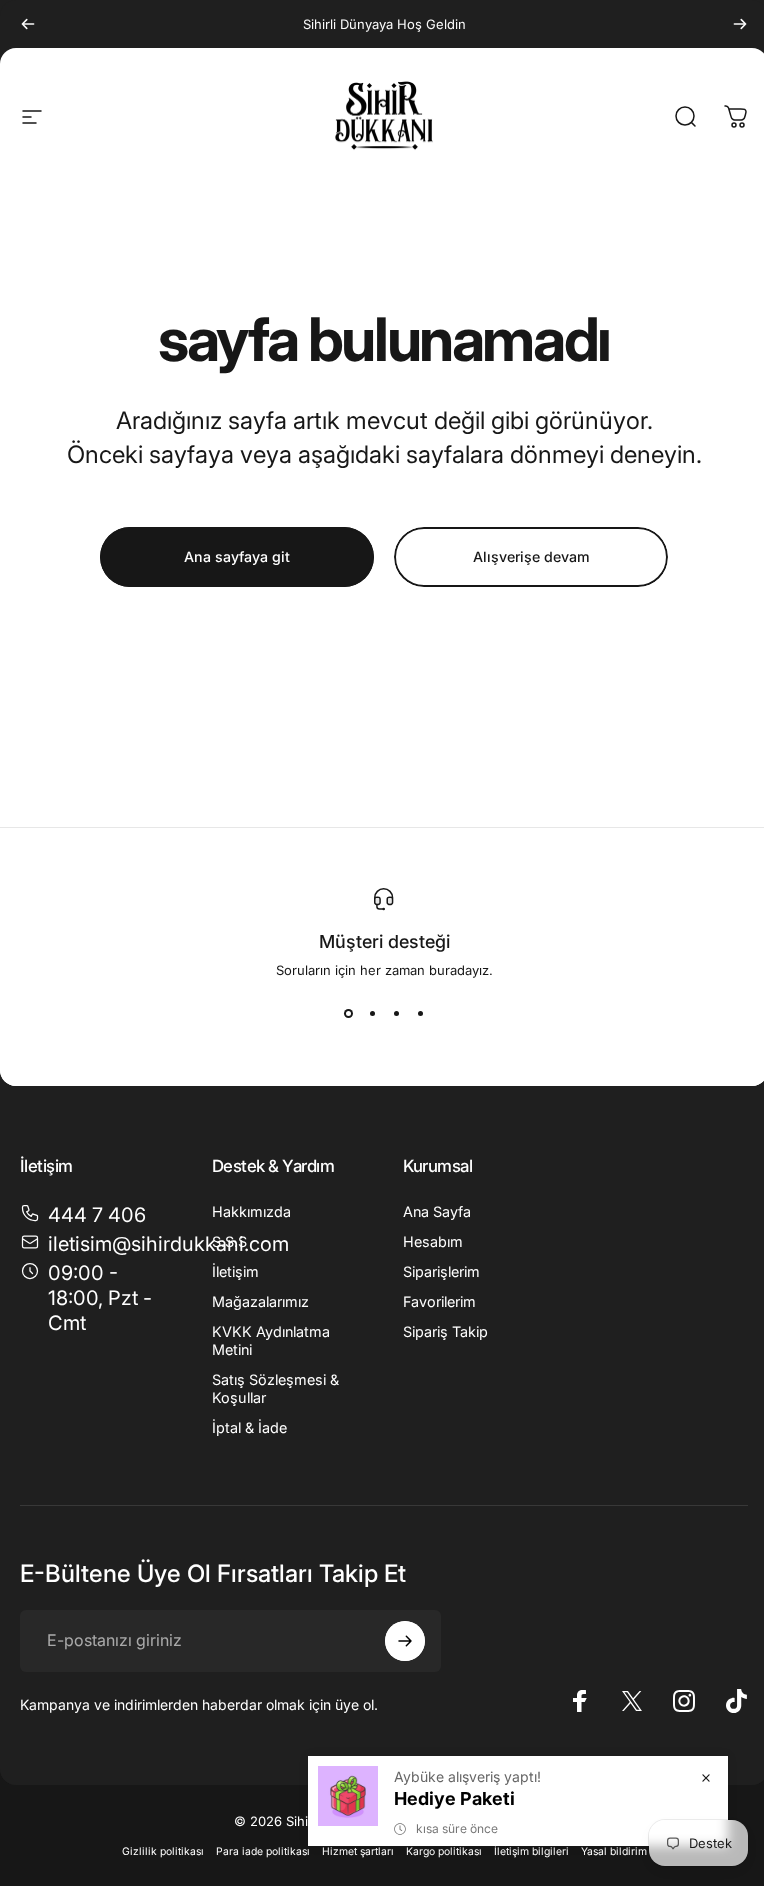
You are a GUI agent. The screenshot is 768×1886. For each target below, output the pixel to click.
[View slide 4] (420, 1014)
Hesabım (433, 1241)
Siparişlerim (441, 1271)
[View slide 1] (348, 1014)
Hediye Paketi (454, 1798)
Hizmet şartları (358, 1851)
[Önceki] (28, 24)
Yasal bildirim (614, 1851)
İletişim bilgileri (531, 1851)
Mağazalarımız (260, 1301)
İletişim (235, 1271)
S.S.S (229, 1241)
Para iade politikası (263, 1851)
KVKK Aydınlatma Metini (271, 1340)
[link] (92, 1298)
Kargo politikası (444, 1851)
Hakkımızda (251, 1211)
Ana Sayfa (437, 1211)
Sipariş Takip (445, 1331)
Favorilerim (439, 1301)
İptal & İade (249, 1427)
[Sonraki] (740, 24)
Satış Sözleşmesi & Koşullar (275, 1388)
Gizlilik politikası (163, 1851)
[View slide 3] (396, 1014)
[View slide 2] (372, 1014)
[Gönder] (405, 1641)
